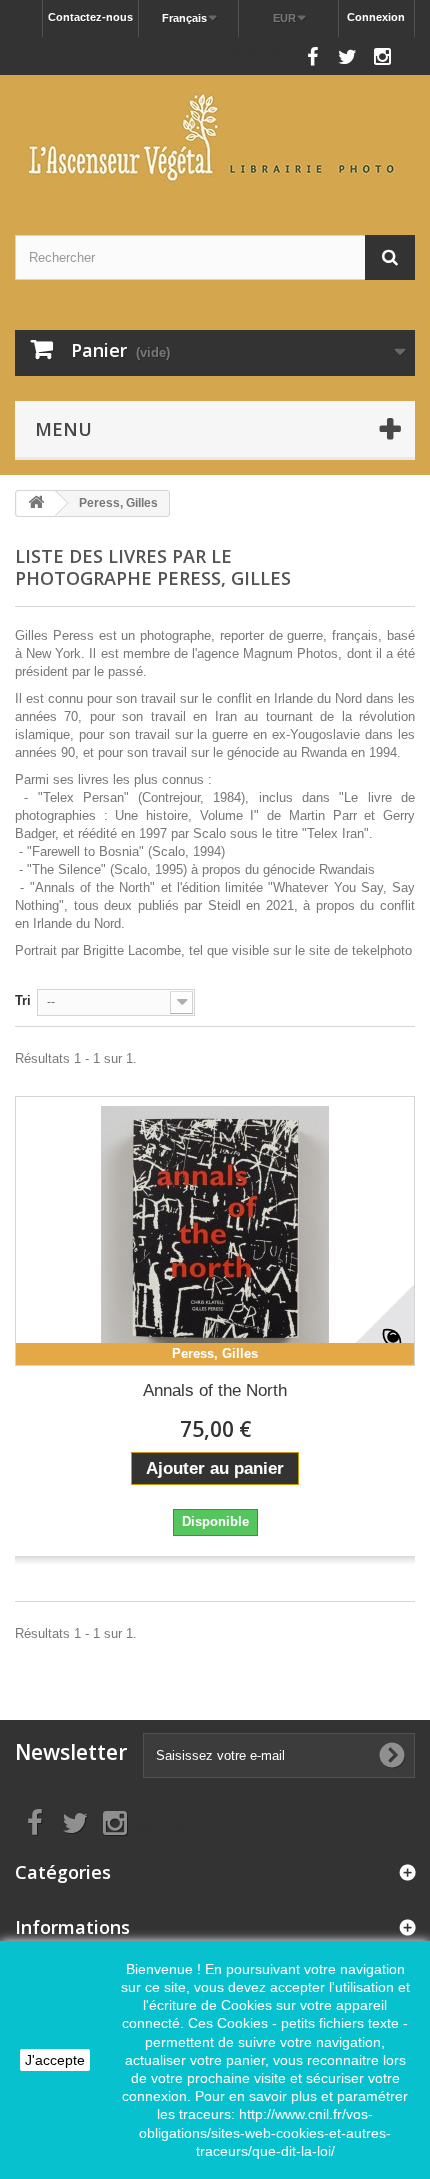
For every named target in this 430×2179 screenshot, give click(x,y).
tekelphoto (382, 950)
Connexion (376, 17)
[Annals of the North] (215, 1231)
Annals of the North (215, 1390)
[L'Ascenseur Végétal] (215, 137)
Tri (23, 1000)
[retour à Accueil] (36, 503)
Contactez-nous (90, 17)
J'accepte (55, 2060)
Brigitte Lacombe (132, 950)
